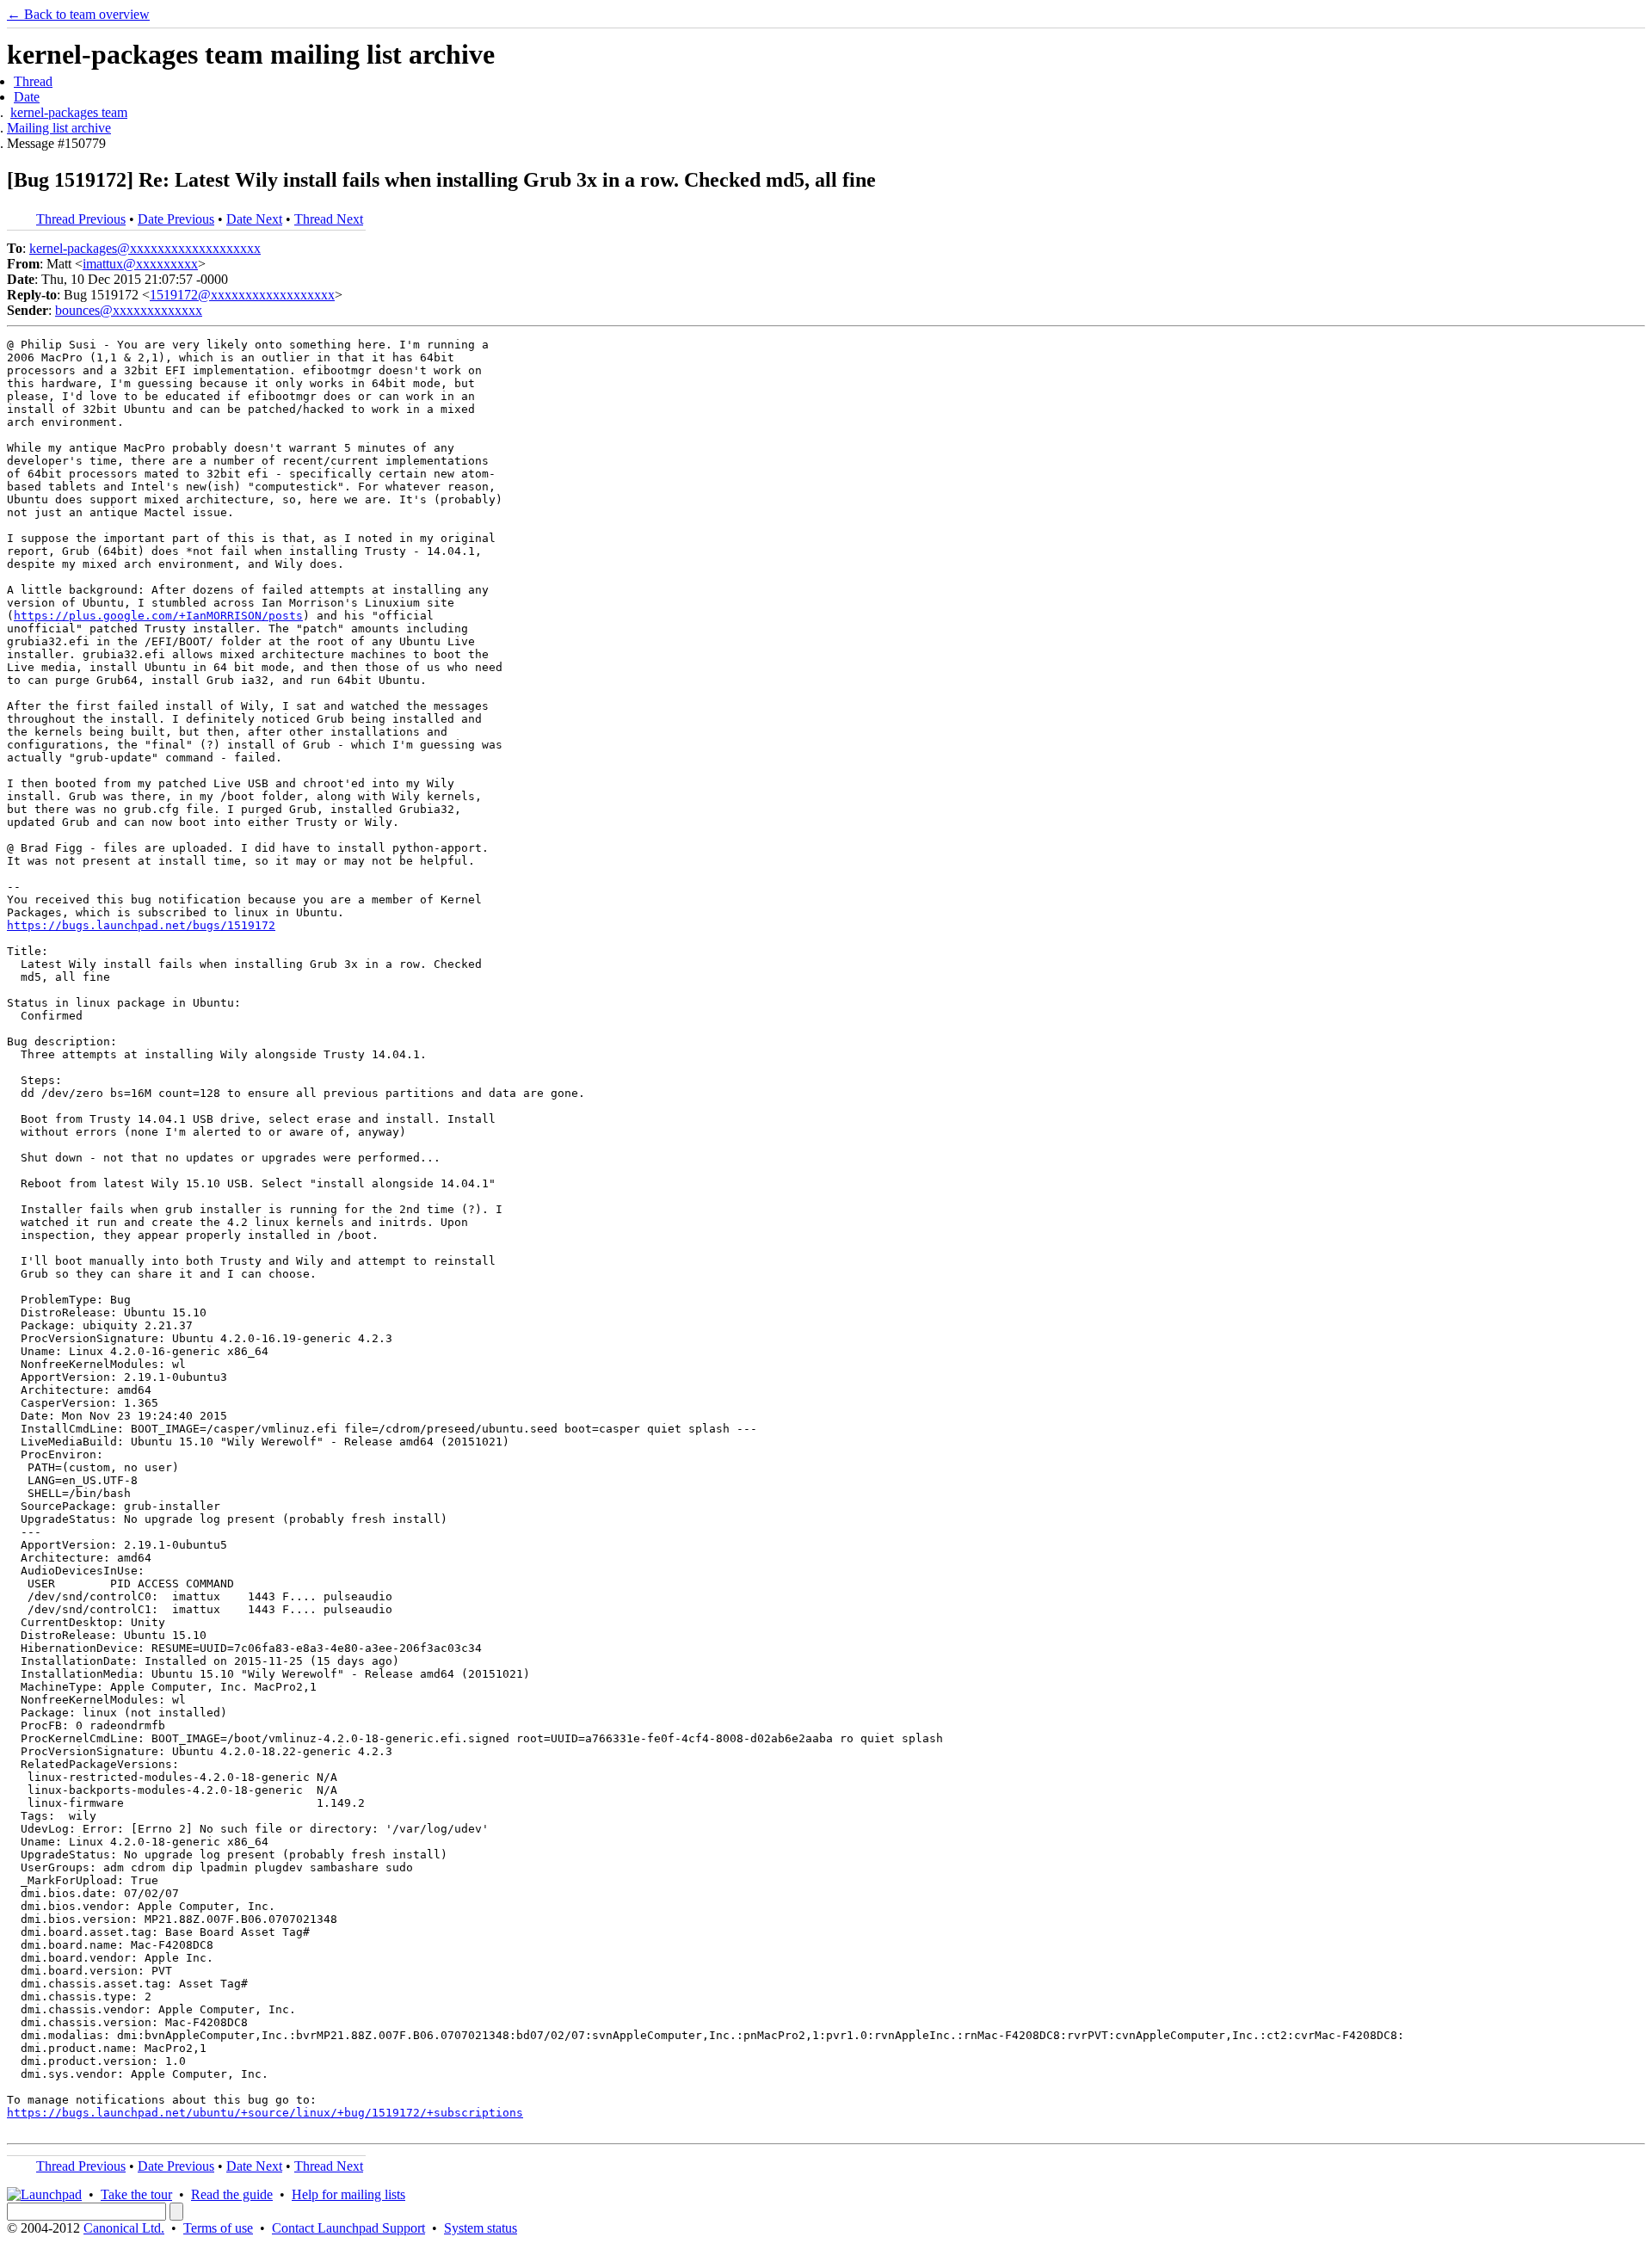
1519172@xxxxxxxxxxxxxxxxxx (242, 295)
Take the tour (136, 2194)
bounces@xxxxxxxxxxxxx (129, 310)
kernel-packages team (69, 112)
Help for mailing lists (348, 2194)
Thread (33, 81)
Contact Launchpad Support (348, 2228)
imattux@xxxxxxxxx (140, 264)
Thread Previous (81, 219)
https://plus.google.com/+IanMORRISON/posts (158, 616)
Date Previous (176, 219)
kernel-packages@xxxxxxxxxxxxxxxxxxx (145, 248)
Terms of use (218, 2228)
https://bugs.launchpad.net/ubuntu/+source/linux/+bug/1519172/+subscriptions (265, 2113)
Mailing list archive (59, 128)
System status (481, 2228)
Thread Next (329, 219)
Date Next (254, 219)
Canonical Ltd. (124, 2228)
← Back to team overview (78, 14)
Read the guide (232, 2194)
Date (27, 97)
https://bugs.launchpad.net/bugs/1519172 (141, 925)
